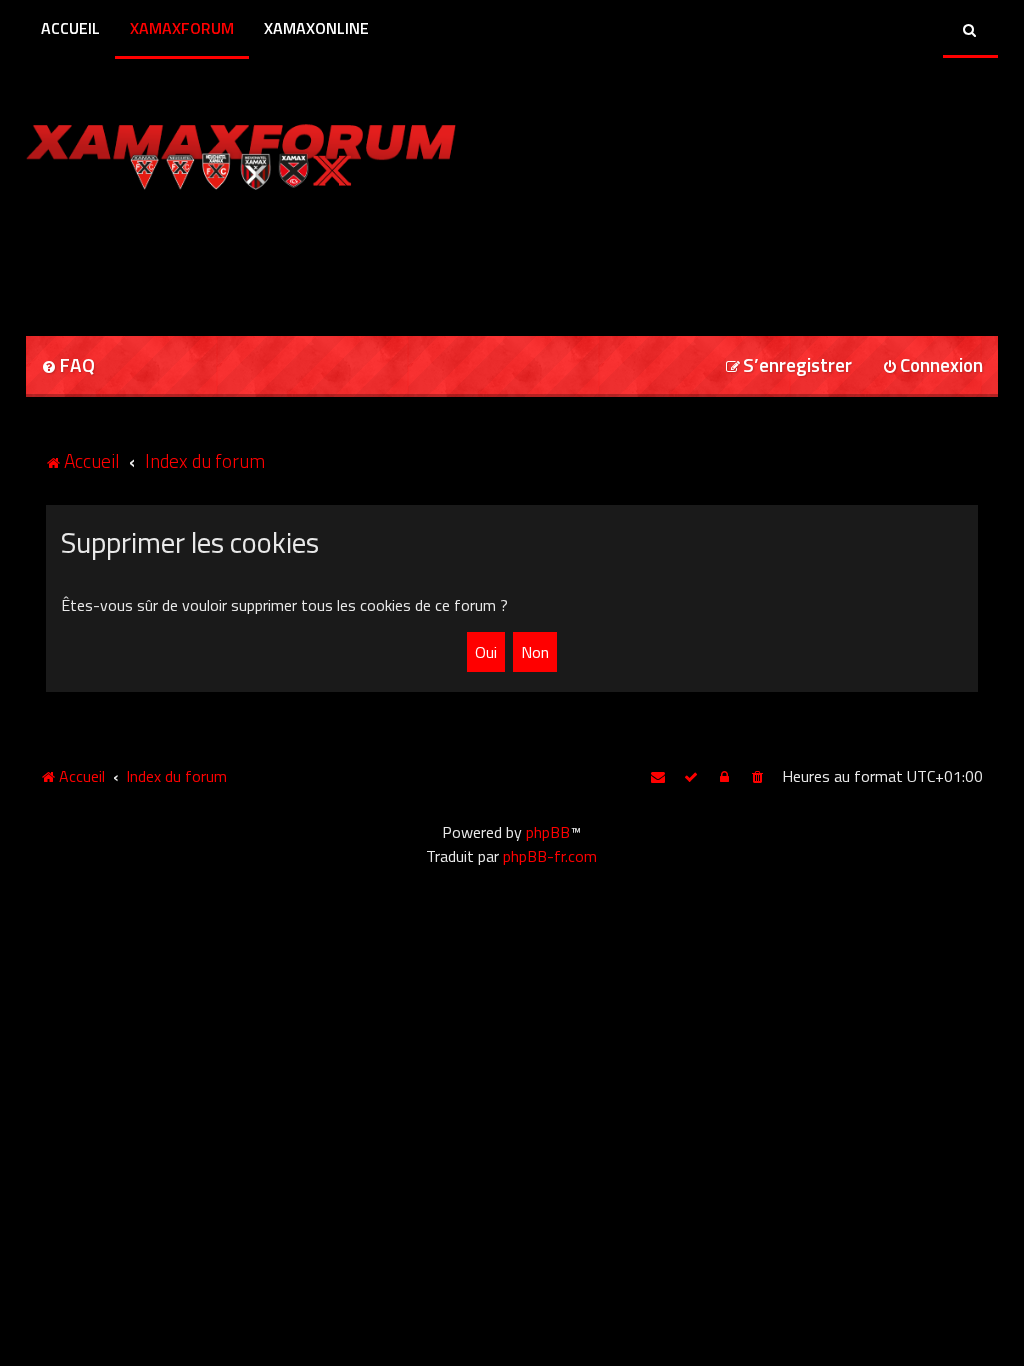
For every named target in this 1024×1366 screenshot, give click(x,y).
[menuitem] (68, 366)
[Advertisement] (260, 256)
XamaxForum (182, 28)
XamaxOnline (316, 28)
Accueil (70, 28)
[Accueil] (279, 152)
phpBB (548, 832)
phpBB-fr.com (550, 856)
